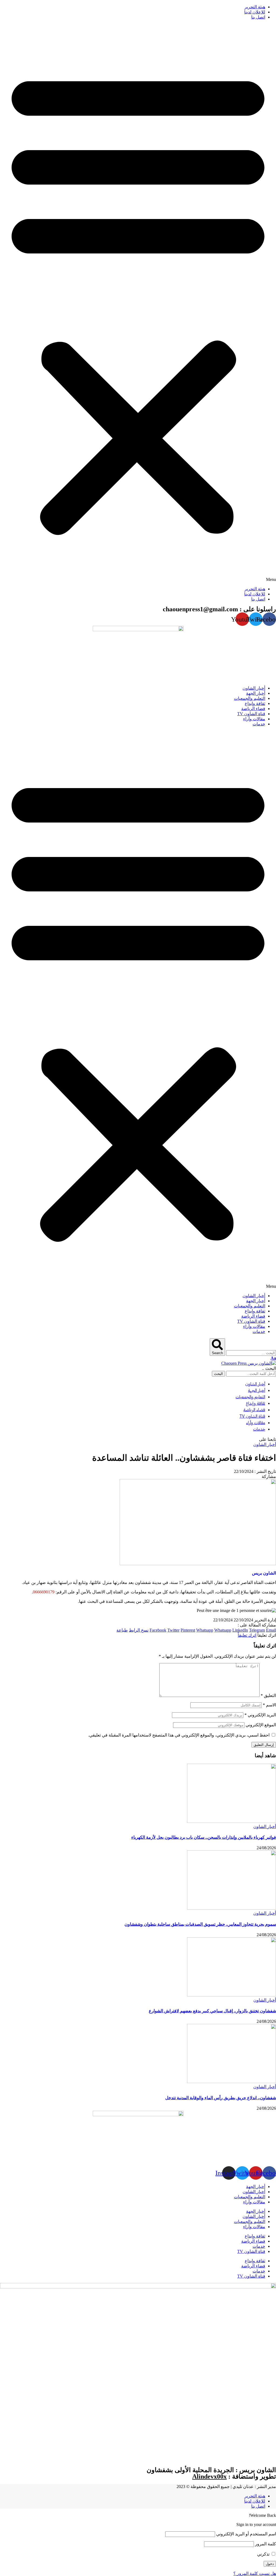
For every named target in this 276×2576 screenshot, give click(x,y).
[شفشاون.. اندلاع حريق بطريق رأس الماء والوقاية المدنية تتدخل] (232, 2082)
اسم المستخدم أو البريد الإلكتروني (246, 2534)
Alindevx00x (209, 2476)
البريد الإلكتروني (260, 1715)
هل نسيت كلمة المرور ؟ (255, 2573)
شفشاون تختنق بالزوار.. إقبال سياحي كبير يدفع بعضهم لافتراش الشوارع (212, 2011)
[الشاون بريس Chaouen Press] (249, 1363)
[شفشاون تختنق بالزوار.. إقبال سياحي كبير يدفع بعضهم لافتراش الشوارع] (232, 1995)
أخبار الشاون (265, 1444)
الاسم (269, 1705)
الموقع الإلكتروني (261, 1725)
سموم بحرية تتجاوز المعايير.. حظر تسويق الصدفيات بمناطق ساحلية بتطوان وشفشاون (200, 1924)
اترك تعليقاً (247, 1635)
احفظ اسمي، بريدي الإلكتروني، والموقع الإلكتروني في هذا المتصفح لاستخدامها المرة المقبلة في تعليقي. (179, 1735)
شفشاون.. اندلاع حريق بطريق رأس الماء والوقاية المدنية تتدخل (221, 2098)
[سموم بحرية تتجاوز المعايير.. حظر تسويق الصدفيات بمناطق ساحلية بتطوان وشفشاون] (232, 1908)
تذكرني (264, 2554)
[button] (138, 303)
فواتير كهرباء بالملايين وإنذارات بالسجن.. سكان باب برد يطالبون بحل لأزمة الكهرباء (204, 1837)
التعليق (268, 1695)
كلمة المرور (265, 2544)
